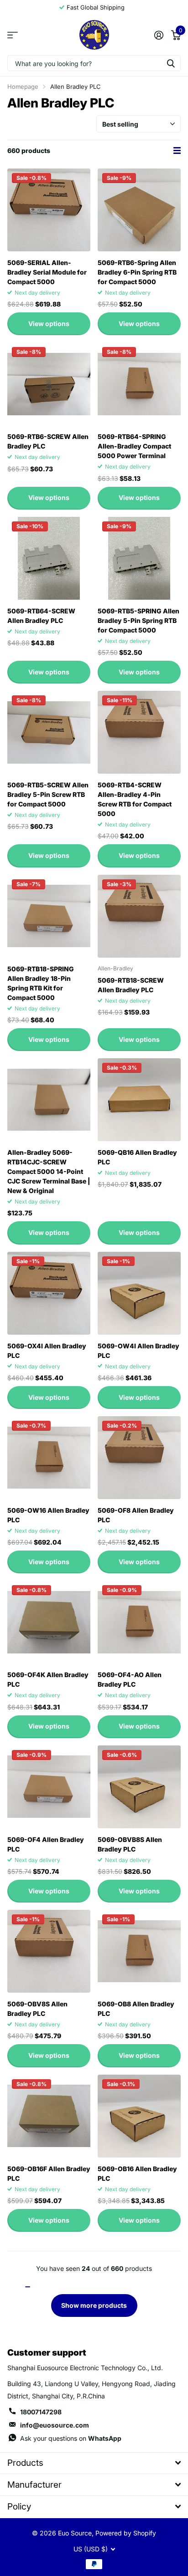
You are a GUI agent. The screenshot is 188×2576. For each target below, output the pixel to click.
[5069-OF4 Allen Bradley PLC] (49, 1787)
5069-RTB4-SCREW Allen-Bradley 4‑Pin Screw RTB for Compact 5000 (135, 799)
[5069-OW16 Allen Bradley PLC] (49, 1458)
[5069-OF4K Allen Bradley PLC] (49, 1622)
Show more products (94, 2305)
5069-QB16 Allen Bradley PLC (137, 1157)
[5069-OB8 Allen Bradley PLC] (139, 1951)
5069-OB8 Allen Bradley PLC (136, 2009)
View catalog (13, 35)
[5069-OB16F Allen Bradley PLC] (49, 2116)
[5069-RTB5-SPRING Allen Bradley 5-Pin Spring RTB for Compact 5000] (139, 558)
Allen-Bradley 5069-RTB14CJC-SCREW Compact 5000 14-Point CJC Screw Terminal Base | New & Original (49, 1171)
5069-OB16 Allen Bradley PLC (137, 2173)
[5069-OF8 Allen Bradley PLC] (139, 1458)
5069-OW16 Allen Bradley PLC (48, 1515)
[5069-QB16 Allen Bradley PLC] (139, 1100)
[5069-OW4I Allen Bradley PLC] (139, 1293)
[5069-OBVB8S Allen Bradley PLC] (139, 1787)
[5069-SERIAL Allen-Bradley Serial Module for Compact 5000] (49, 210)
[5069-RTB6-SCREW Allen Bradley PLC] (49, 384)
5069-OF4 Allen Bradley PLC (46, 1844)
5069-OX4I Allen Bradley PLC (47, 1351)
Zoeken (171, 63)
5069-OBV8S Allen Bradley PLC (37, 2009)
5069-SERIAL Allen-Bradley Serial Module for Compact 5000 (47, 272)
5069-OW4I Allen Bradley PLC (138, 1351)
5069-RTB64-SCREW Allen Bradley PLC (41, 616)
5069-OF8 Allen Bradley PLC (136, 1515)
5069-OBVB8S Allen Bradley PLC (130, 1844)
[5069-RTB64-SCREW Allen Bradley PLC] (49, 558)
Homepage (23, 87)
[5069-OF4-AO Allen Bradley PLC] (139, 1622)
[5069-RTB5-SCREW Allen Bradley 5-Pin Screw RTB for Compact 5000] (49, 732)
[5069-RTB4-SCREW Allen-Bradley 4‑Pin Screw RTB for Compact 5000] (139, 732)
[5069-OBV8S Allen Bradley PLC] (49, 1951)
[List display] (177, 151)
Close (94, 2463)
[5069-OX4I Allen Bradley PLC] (49, 1293)
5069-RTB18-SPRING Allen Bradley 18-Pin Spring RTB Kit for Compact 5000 (41, 983)
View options (49, 324)
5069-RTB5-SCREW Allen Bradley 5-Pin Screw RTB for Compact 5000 (48, 794)
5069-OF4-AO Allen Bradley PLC (130, 1679)
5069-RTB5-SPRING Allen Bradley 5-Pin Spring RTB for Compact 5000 (138, 620)
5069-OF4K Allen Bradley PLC (48, 1679)
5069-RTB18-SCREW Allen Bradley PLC (131, 985)
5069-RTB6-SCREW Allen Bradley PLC (48, 441)
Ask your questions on (71, 2438)
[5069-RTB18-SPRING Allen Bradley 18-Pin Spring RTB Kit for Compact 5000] (49, 916)
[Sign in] (159, 35)
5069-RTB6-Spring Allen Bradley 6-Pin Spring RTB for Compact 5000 (137, 272)
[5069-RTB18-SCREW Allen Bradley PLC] (139, 916)
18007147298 (41, 2412)
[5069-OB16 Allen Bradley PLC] (139, 2116)
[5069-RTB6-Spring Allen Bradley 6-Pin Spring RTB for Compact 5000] (139, 210)
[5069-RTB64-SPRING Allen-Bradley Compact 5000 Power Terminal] (139, 384)
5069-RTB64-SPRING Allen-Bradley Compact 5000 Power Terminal (134, 446)
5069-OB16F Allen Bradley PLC (49, 2173)
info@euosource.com (55, 2425)
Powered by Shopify (126, 2533)
